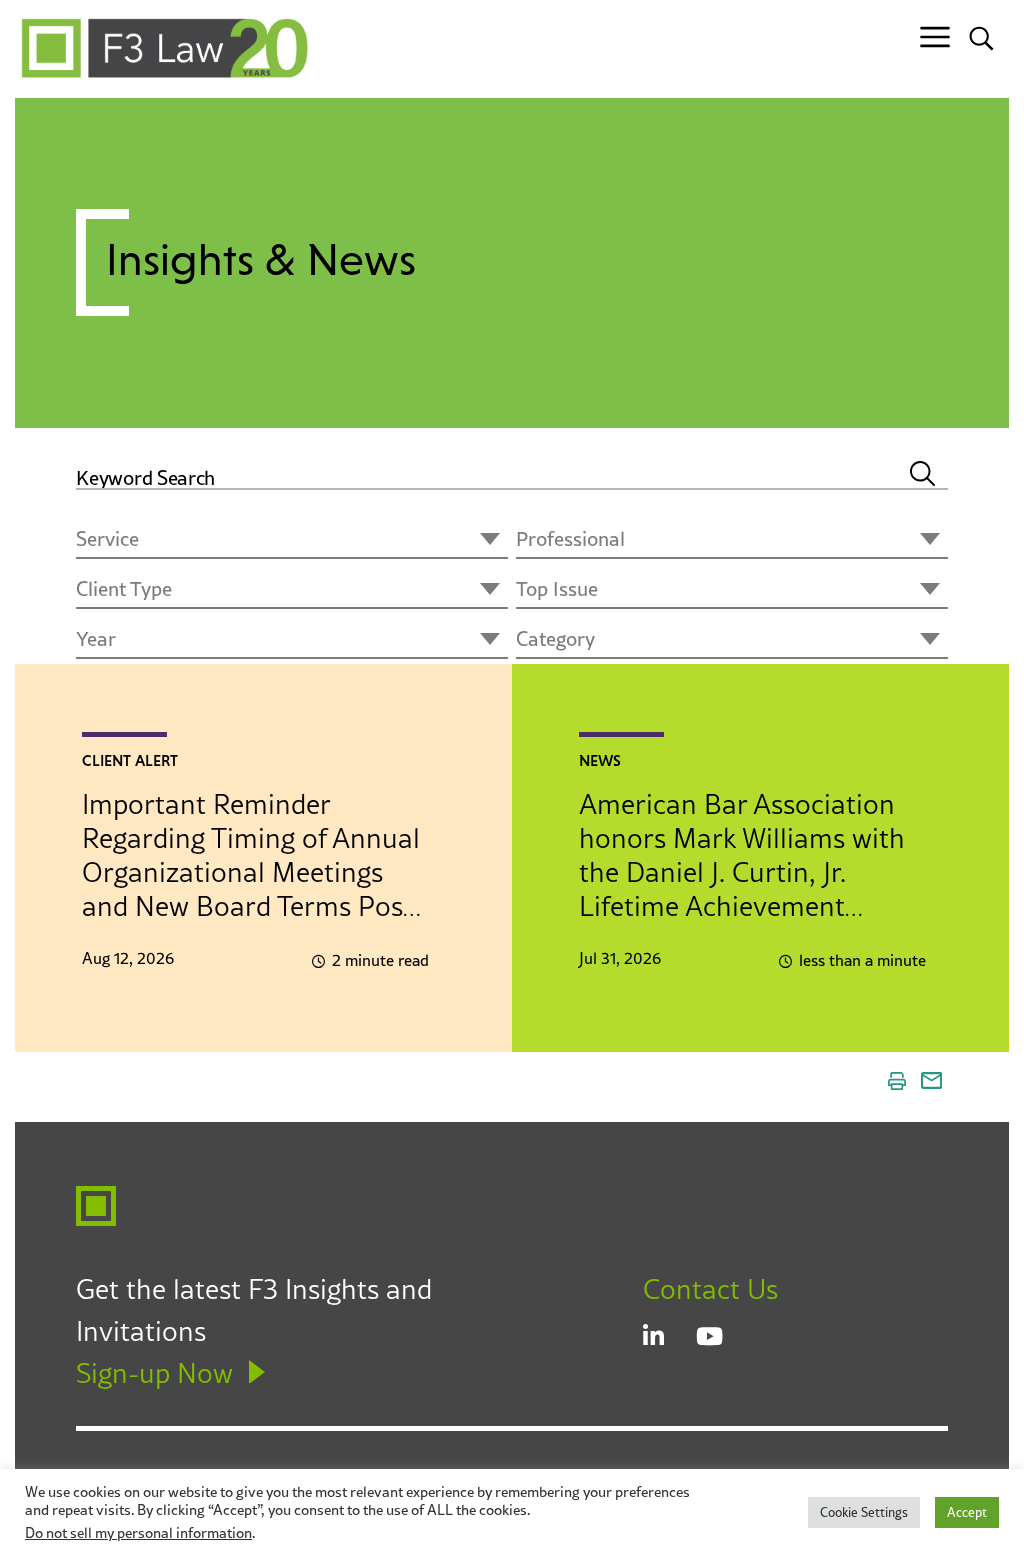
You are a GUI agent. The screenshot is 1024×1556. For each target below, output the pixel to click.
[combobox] (292, 541)
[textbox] (292, 541)
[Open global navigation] (935, 37)
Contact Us (710, 1289)
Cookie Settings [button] (864, 1512)
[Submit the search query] (922, 462)
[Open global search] (981, 37)
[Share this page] (931, 1080)
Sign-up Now (154, 1373)
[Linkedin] (669, 1338)
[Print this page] (897, 1081)
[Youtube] (722, 1338)
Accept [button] (967, 1512)
